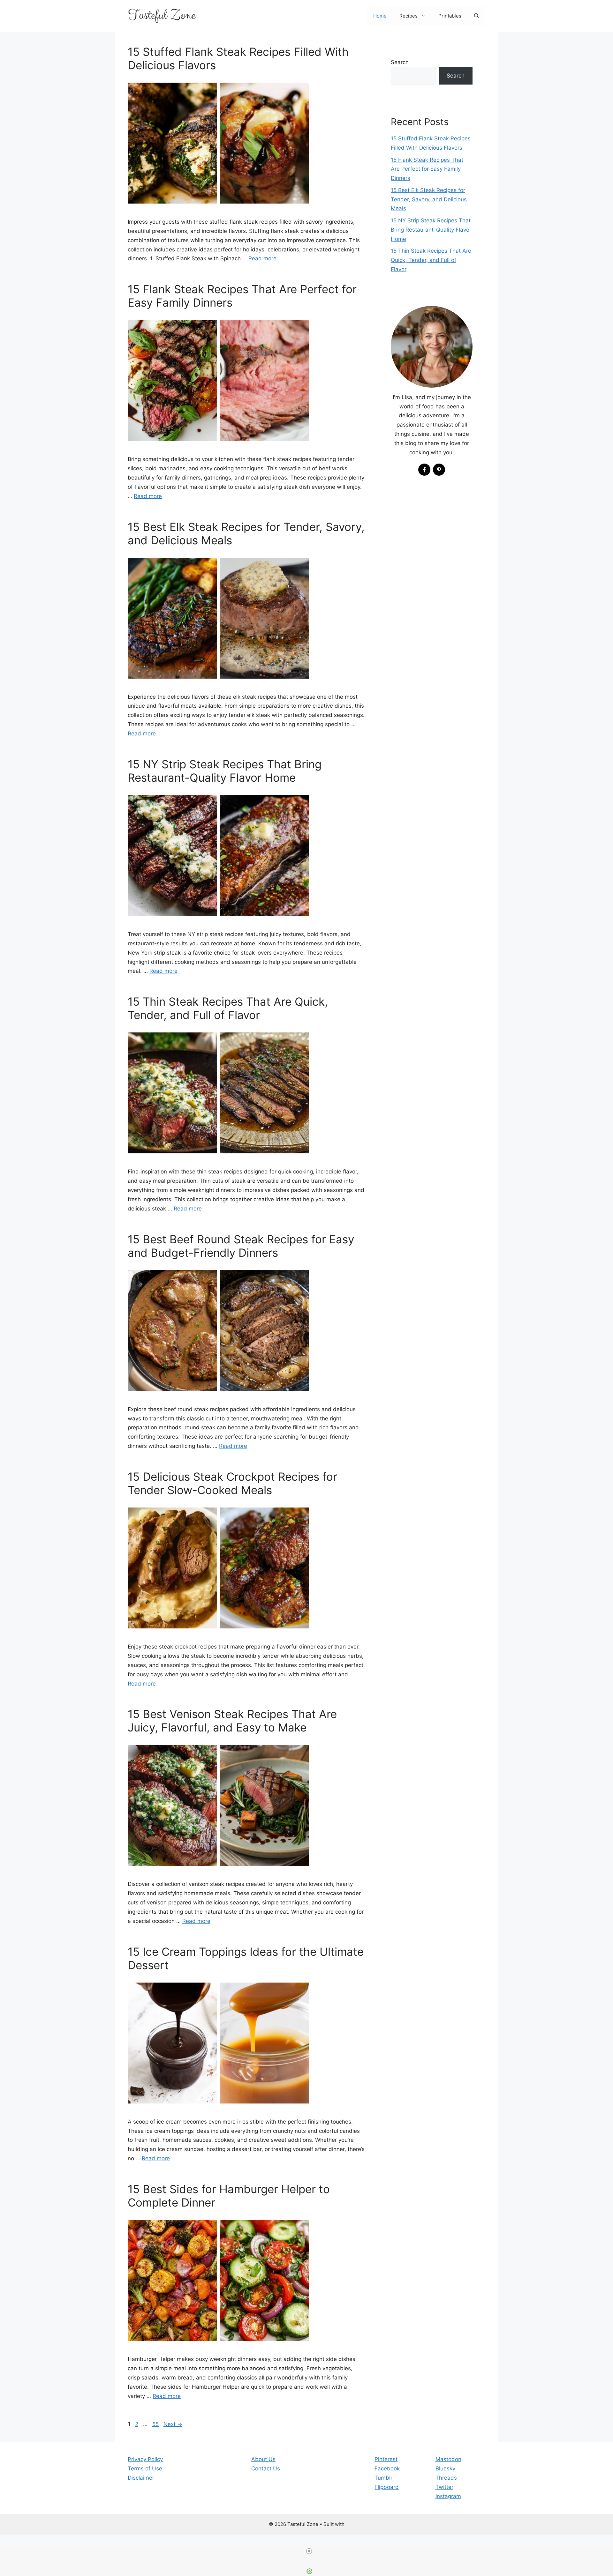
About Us (263, 2459)
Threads (446, 2478)
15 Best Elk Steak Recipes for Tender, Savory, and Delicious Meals (429, 199)
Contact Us (266, 2468)
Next (173, 2424)
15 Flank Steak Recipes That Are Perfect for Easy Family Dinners (427, 169)
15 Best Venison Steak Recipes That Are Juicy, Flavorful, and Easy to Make (232, 1721)
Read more (262, 258)
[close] (309, 2551)
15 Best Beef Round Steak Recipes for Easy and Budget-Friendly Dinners (241, 1246)
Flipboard (387, 2487)
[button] (477, 16)
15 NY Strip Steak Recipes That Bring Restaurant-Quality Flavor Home (225, 771)
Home (380, 16)
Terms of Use (145, 2468)
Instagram (448, 2496)
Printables (450, 16)
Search (400, 62)
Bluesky (445, 2468)
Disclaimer (141, 2478)
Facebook (387, 2468)
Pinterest (386, 2459)
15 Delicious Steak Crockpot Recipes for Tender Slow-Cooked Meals (232, 1483)
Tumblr (383, 2478)
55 (156, 2424)
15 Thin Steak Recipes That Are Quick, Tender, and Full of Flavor (228, 1008)
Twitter (444, 2487)
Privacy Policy (145, 2459)
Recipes (409, 16)
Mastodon (448, 2459)
